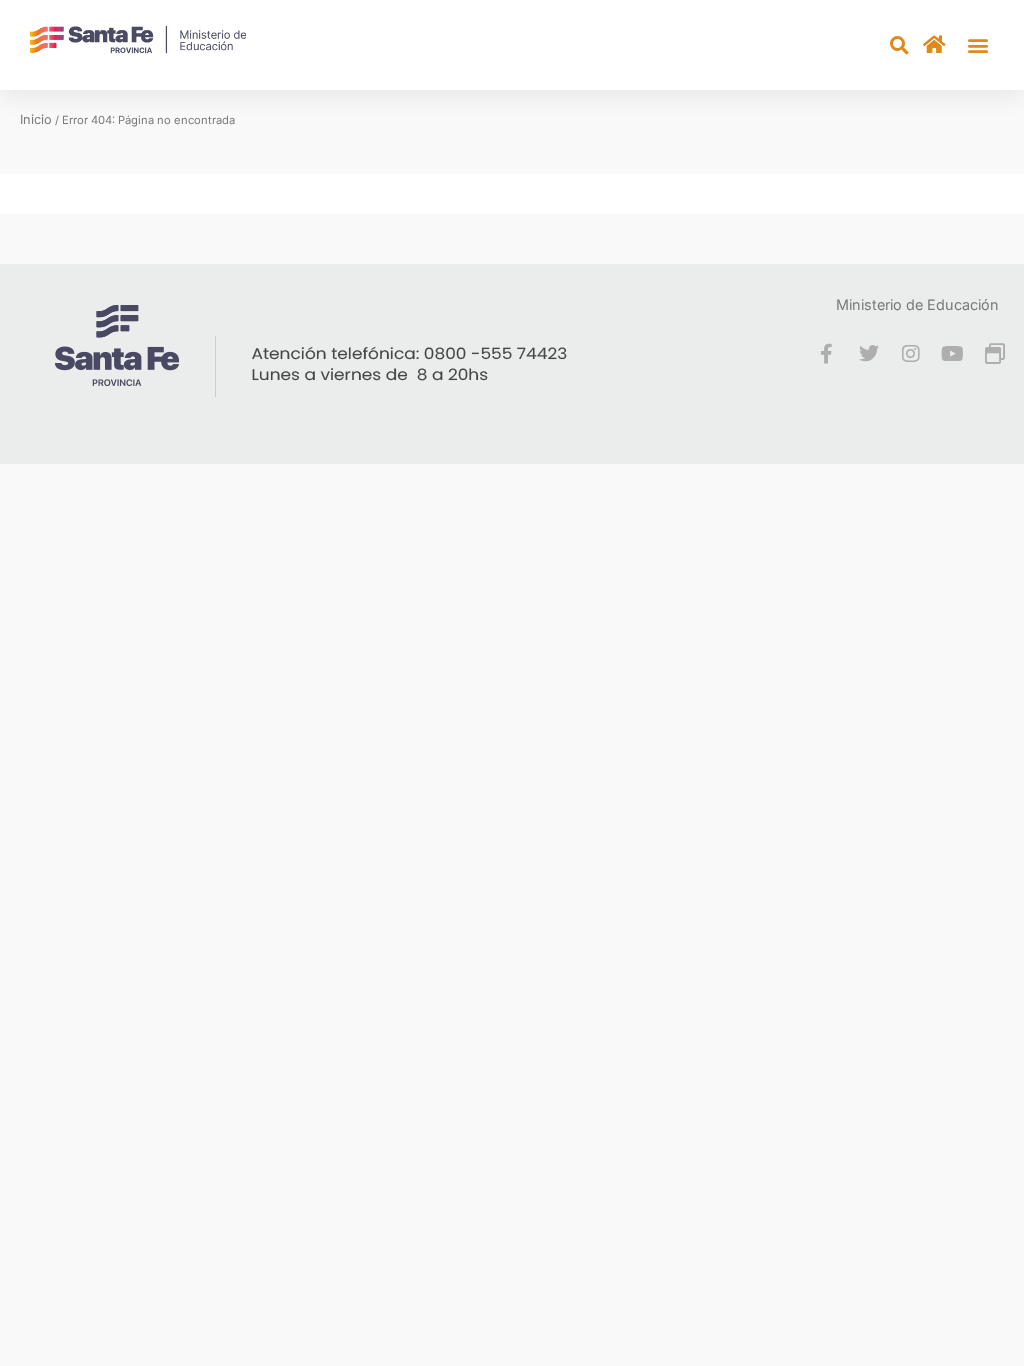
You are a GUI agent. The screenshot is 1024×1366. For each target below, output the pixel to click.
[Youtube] (953, 354)
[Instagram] (911, 354)
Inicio (36, 119)
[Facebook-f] (827, 354)
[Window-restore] (995, 354)
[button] (977, 45)
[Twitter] (869, 354)
